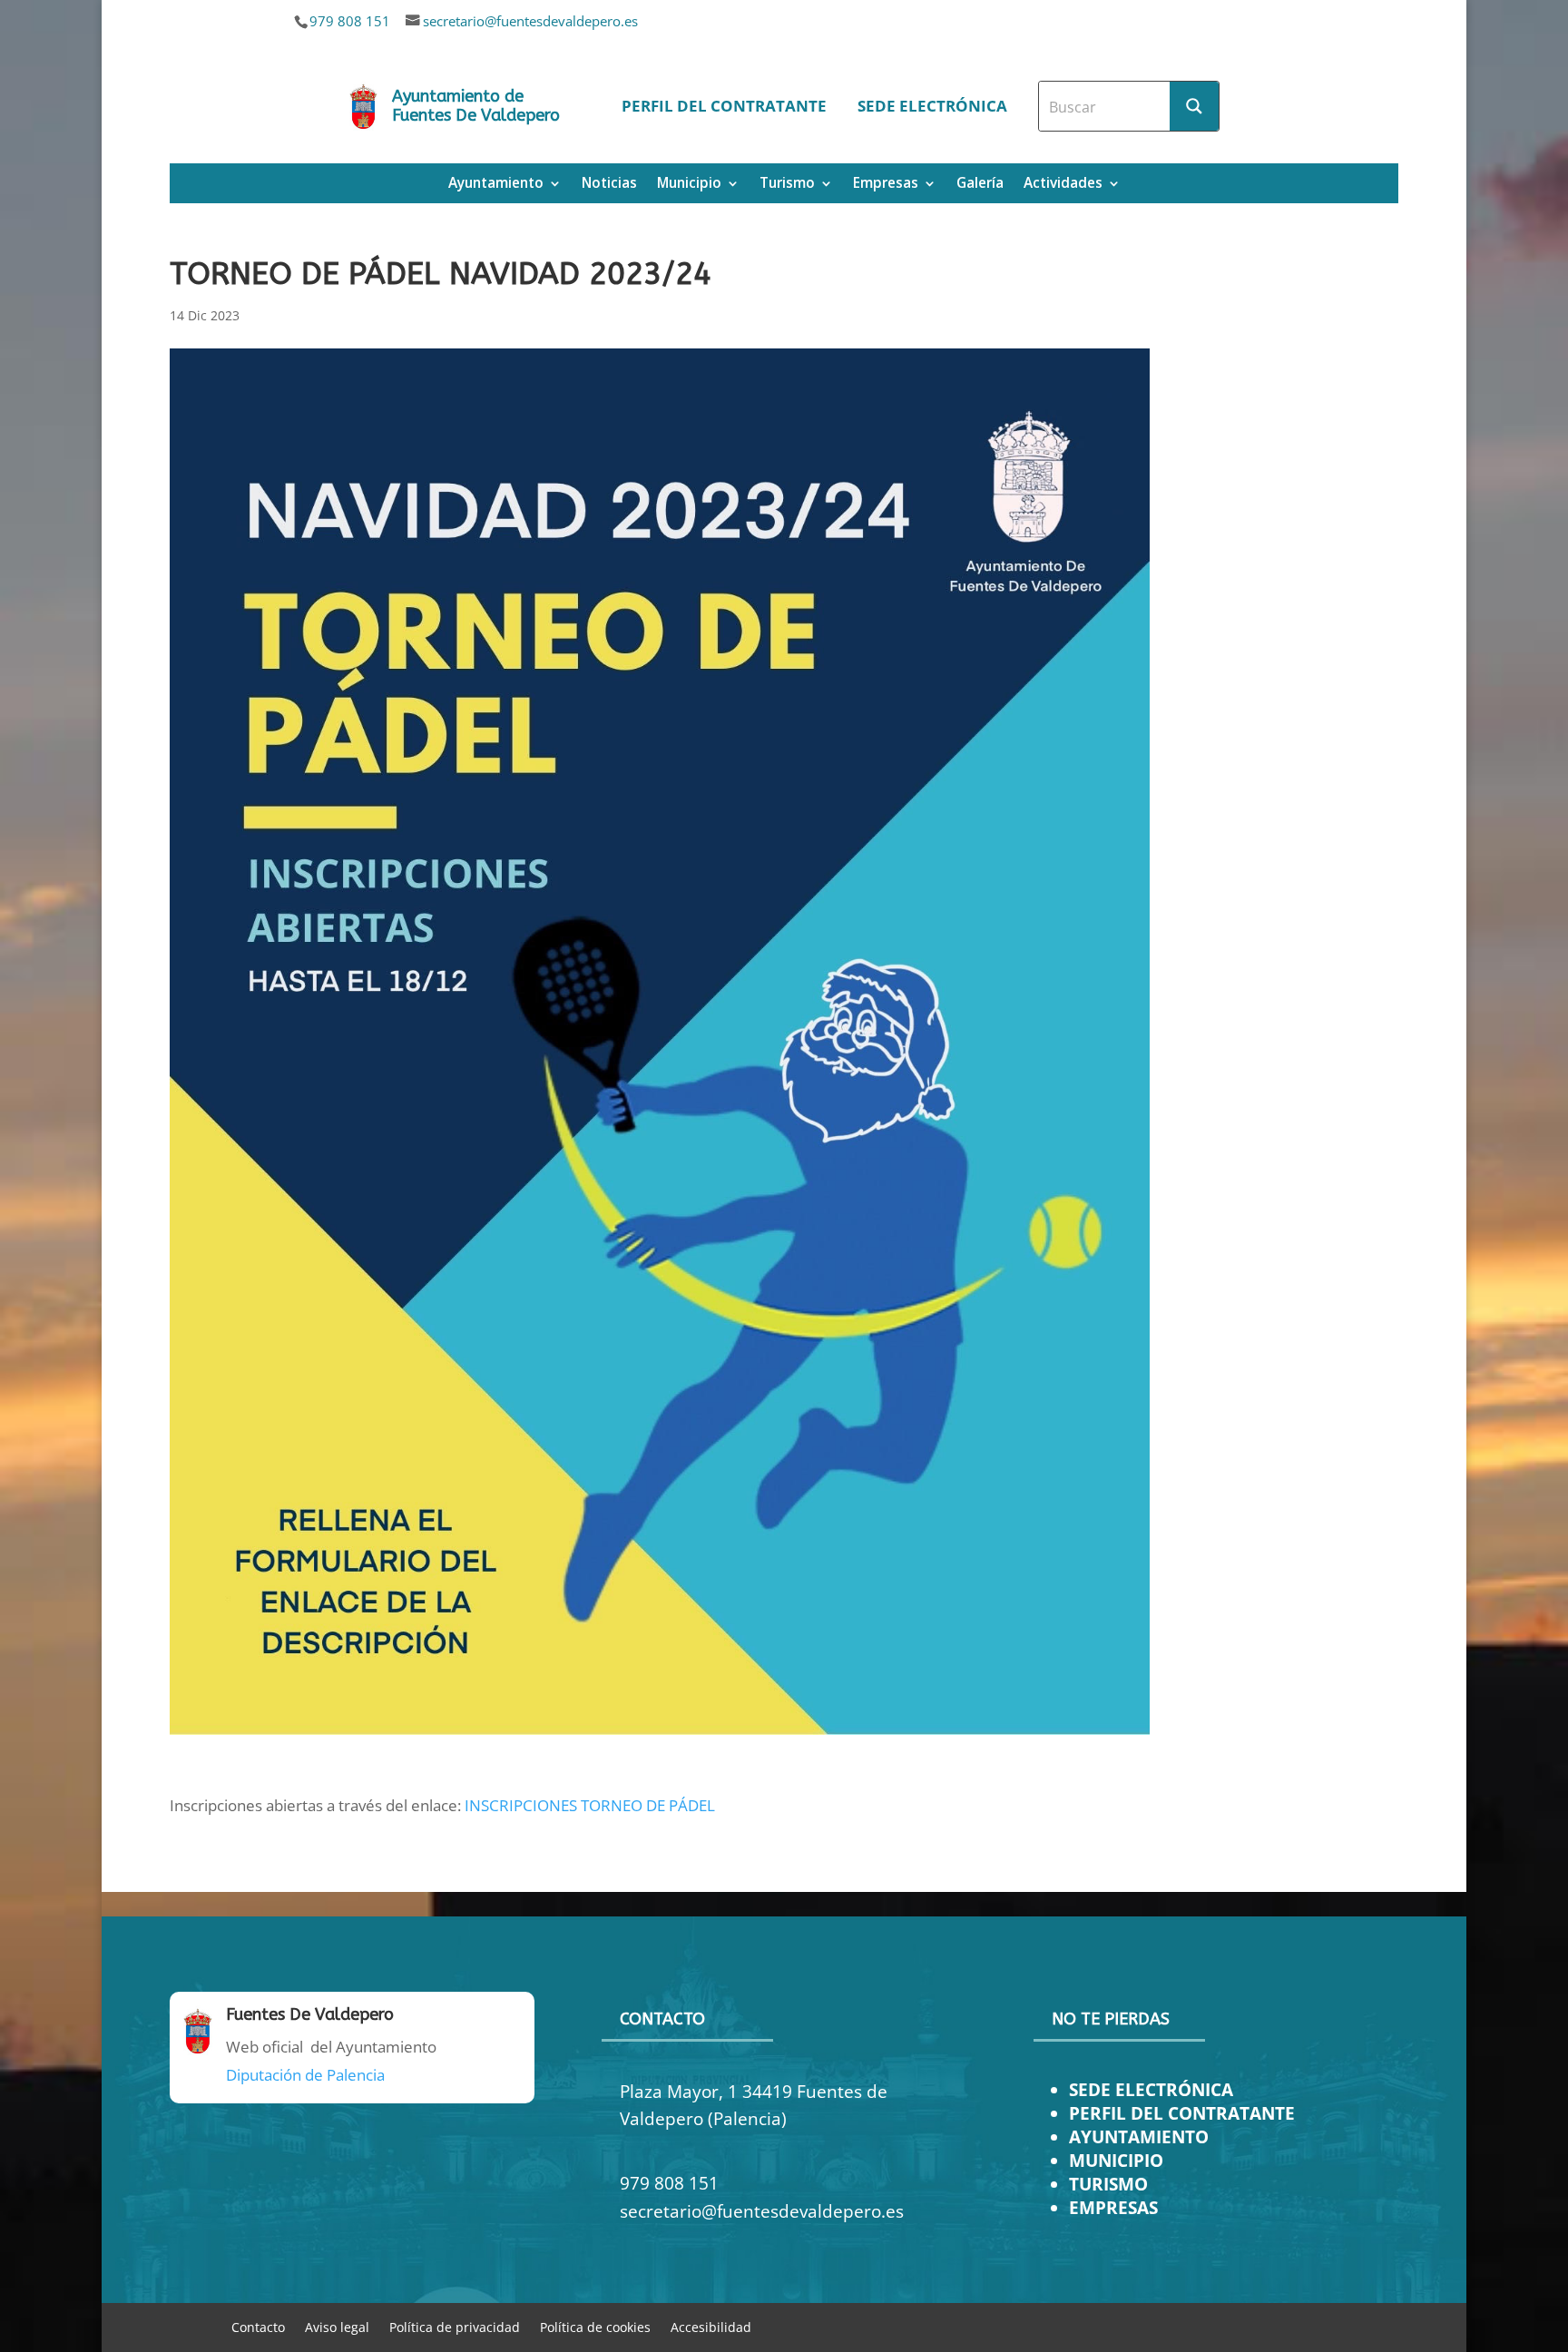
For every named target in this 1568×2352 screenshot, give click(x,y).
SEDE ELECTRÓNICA (1151, 2089)
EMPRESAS (1113, 2207)
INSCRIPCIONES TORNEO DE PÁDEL (590, 1805)
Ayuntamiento (496, 185)
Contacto (258, 2326)
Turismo (787, 185)
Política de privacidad (455, 2326)
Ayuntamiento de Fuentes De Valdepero (476, 106)
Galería (980, 185)
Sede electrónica (932, 106)
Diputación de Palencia (305, 2075)
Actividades (1063, 185)
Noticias (609, 185)
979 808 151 (350, 21)
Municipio (689, 185)
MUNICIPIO (1116, 2160)
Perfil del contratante (724, 106)
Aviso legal (337, 2326)
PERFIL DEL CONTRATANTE (1182, 2113)
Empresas (886, 185)
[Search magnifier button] (1194, 106)
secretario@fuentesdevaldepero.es (530, 21)
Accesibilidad (711, 2326)
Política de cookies (595, 2326)
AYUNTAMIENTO (1139, 2136)
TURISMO (1108, 2184)
